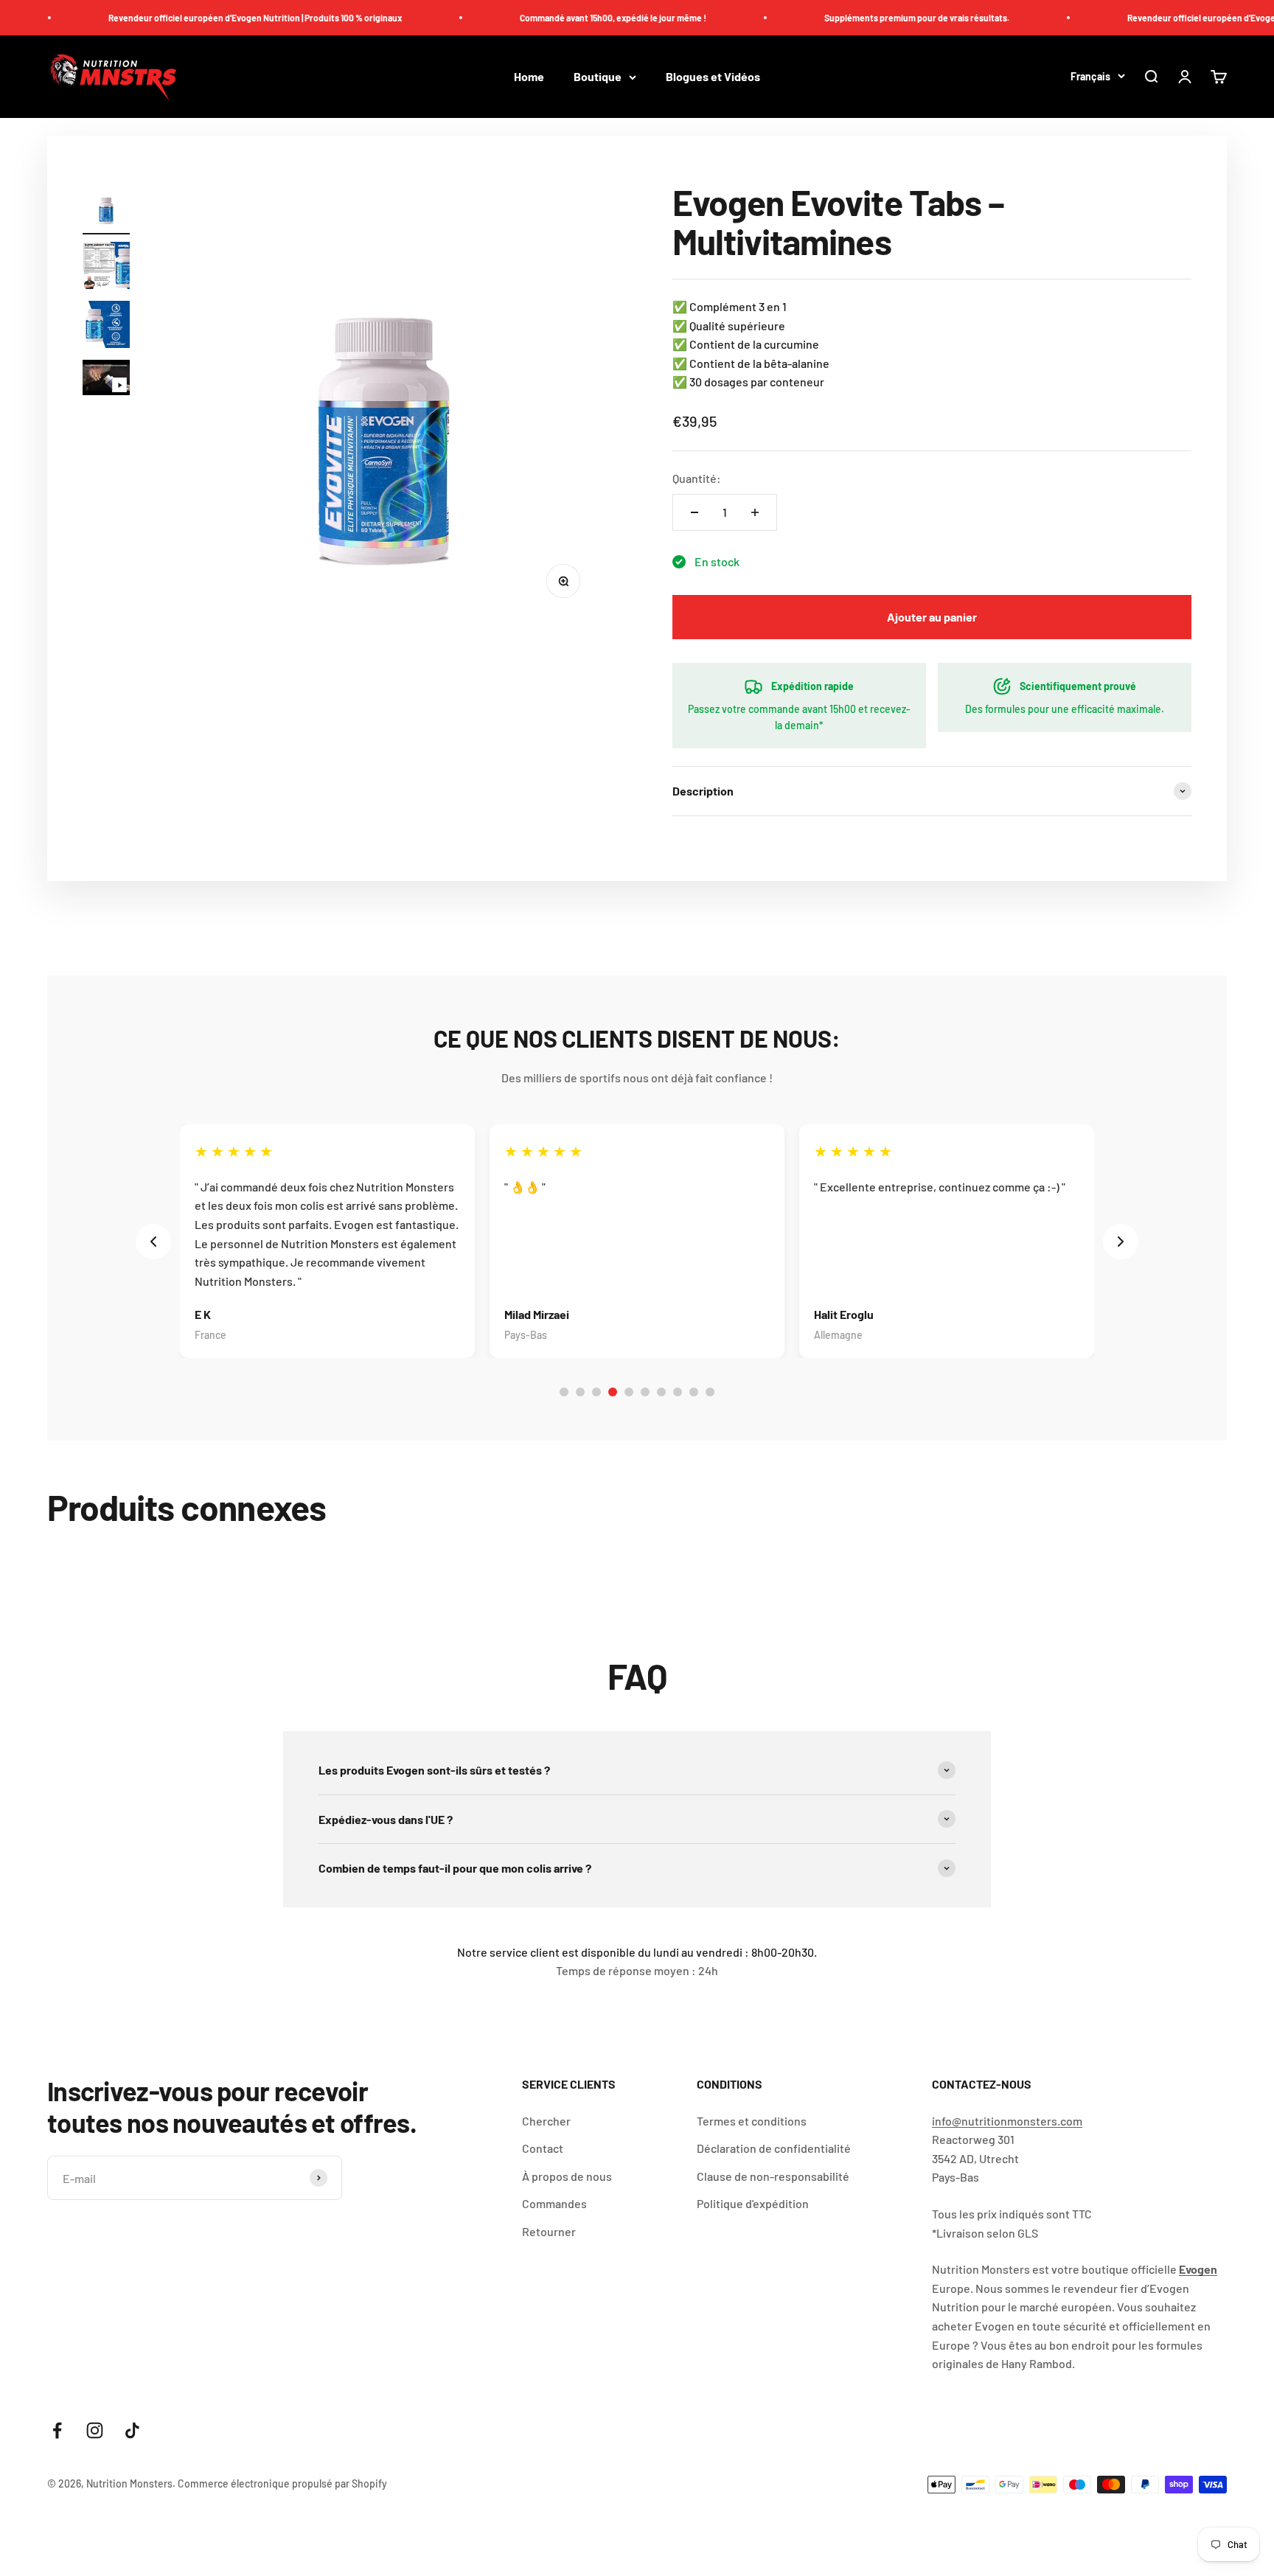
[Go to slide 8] (678, 1392)
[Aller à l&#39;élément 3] (106, 327)
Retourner (549, 2231)
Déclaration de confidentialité (774, 2148)
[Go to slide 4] (613, 1392)
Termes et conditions (752, 2121)
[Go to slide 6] (645, 1392)
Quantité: (697, 478)
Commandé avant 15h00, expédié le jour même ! (569, 18)
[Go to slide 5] (629, 1392)
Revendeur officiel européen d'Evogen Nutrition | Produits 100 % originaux (211, 18)
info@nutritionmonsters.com (1007, 2121)
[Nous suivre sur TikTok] (132, 2430)
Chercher (546, 2121)
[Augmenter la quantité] (755, 512)
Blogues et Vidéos (713, 77)
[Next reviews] (1121, 1242)
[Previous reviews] (153, 1242)
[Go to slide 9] (694, 1392)
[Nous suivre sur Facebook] (57, 2430)
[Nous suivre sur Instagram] (95, 2430)
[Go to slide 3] (596, 1392)
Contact (543, 2148)
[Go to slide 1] (564, 1392)
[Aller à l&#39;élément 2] (106, 268)
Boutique (598, 77)
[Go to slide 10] (710, 1392)
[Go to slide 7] (661, 1392)
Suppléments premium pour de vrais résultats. (873, 18)
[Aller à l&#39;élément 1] (106, 209)
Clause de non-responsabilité (773, 2176)
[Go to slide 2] (580, 1392)
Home (529, 77)
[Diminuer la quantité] (695, 512)
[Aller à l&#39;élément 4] (106, 380)
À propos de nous (567, 2176)
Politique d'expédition (753, 2203)
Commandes (554, 2203)
